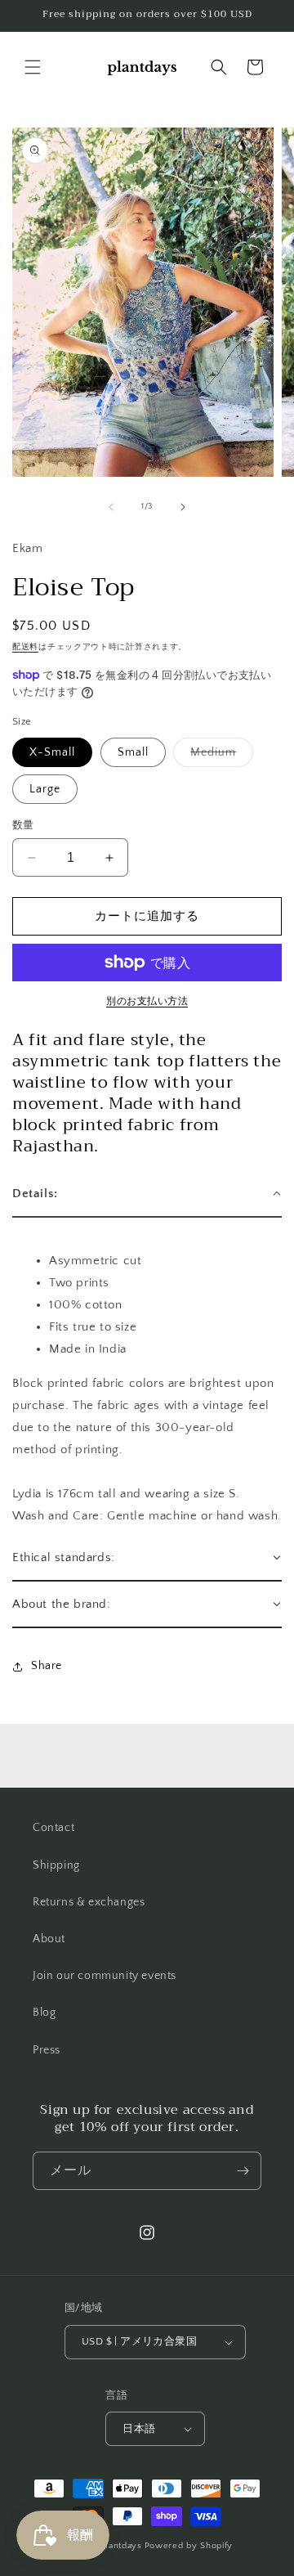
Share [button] (47, 1666)
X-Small (52, 752)
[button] (33, 67)
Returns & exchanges (89, 1902)
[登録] (243, 2171)
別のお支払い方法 (147, 1001)
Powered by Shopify (189, 2546)
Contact (53, 1828)
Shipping (56, 1865)
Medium (219, 756)
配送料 (25, 647)
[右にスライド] (183, 507)
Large (45, 789)
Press (47, 2050)
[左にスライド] (111, 507)
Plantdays (120, 2546)
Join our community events (105, 1976)
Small (133, 752)
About (49, 1939)
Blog (44, 2013)
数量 (23, 825)
